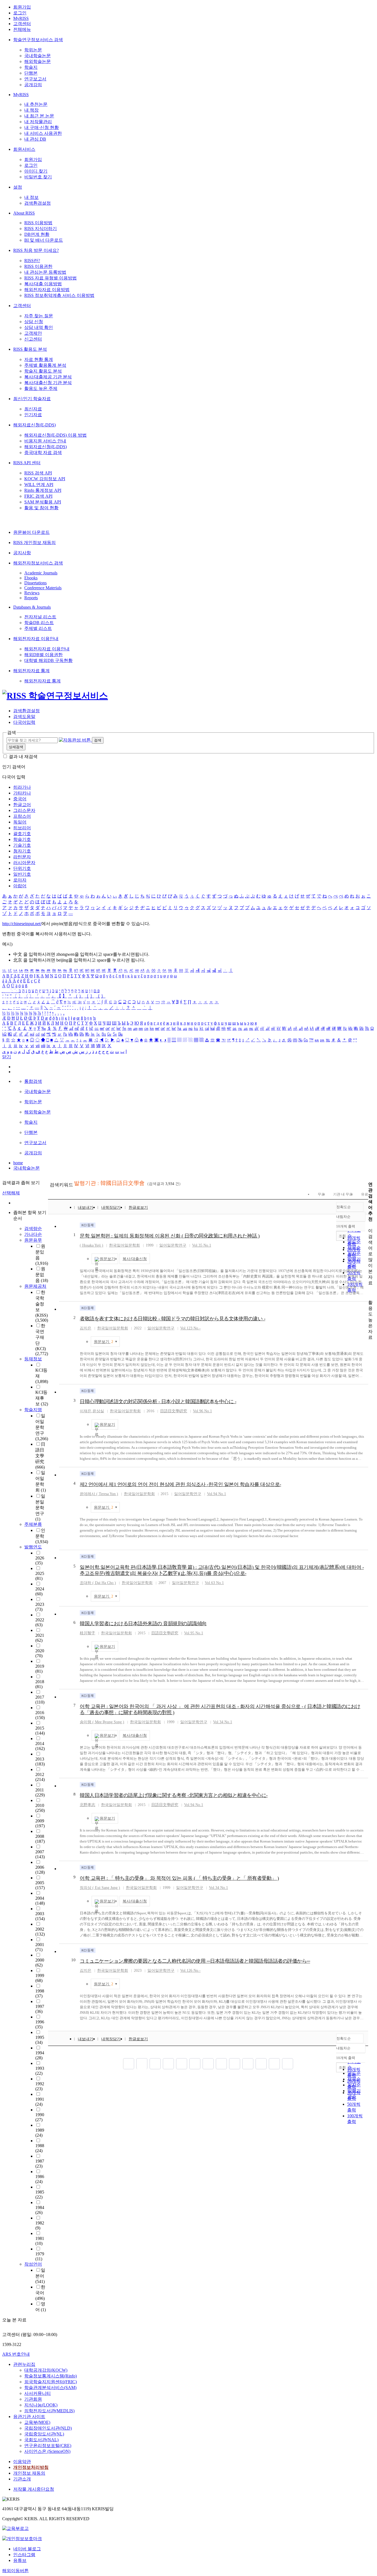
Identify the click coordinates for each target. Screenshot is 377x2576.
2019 (40, 1669)
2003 (40, 1916)
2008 (40, 1839)
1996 (40, 2024)
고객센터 (22, 24)
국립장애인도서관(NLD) (48, 2428)
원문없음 (42, 1275)
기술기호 (22, 845)
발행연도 (33, 1547)
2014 (40, 1746)
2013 (40, 1761)
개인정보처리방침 (31, 2467)
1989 (40, 2133)
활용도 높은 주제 (41, 388)
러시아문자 (24, 863)
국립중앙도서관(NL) (44, 2434)
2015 (40, 1731)
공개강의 (33, 85)
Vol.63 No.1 (214, 1583)
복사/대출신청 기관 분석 (48, 383)
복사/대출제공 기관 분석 (48, 377)
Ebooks (31, 578)
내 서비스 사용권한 (43, 133)
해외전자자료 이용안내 (36, 639)
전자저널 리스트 (40, 617)
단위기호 (22, 868)
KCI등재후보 (42, 1398)
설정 (18, 187)
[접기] (370, 1293)
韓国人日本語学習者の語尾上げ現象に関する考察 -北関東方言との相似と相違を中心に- (174, 1795)
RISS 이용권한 (38, 266)
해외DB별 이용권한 (43, 655)
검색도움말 (24, 716)
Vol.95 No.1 (194, 1633)
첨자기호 (22, 851)
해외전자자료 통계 (31, 671)
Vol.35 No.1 (202, 1245)
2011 (40, 1792)
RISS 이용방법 (38, 223)
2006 (40, 1870)
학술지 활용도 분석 (43, 371)
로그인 (20, 13)
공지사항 (22, 553)
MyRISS (21, 18)
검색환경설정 (38, 203)
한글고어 (22, 805)
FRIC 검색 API (38, 496)
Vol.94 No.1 (217, 1494)
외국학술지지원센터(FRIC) (51, 2382)
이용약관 (22, 2462)
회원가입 (22, 7)
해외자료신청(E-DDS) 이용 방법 (55, 435)
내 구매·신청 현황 (42, 127)
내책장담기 (111, 1207)
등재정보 (33, 1359)
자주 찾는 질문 (39, 316)
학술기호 (22, 839)
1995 (40, 2040)
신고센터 (33, 339)
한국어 (40, 2293)
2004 (40, 1901)
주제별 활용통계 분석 (45, 365)
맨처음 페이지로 (129, 2064)
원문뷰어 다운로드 (31, 532)
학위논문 (33, 50)
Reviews (32, 593)
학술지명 (33, 1410)
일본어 (40, 2276)
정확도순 (344, 1207)
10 (73, 1960)
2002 (40, 1932)
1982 (40, 2225)
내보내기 (86, 1207)
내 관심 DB (35, 139)
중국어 (20, 799)
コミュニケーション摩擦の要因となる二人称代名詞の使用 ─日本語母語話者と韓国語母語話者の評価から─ (195, 1961)
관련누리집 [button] (24, 2364)
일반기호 (22, 874)
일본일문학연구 (40, 1508)
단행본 (31, 73)
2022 (40, 1622)
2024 (40, 1591)
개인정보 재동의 (29, 2473)
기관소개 (22, 2479)
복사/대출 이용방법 (43, 284)
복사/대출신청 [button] (135, 1259)
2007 (40, 1854)
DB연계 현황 (37, 234)
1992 (40, 2086)
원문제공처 (35, 1286)
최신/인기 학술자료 (32, 399)
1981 (40, 2241)
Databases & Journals (32, 607)
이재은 (86, 1411)
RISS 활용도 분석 (30, 349)
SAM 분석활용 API (43, 502)
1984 (40, 2210)
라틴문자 (22, 857)
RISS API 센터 (27, 463)
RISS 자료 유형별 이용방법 (51, 278)
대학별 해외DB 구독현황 (48, 660)
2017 (40, 1700)
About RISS (24, 213)
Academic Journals (41, 573)
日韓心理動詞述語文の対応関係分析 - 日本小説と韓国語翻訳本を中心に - (158, 1402)
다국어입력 (24, 722)
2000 (40, 1963)
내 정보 (31, 197)
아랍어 (20, 886)
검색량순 (33, 1228)
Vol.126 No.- (190, 1971)
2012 (40, 1777)
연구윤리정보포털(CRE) (48, 2446)
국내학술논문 (38, 56)
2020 (40, 1653)
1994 (40, 2055)
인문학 (42, 1536)
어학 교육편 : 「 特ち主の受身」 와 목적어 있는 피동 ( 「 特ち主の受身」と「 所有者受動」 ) (179, 1878)
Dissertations (35, 583)
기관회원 (33, 2399)
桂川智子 (87, 1633)
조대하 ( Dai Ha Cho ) (98, 1583)
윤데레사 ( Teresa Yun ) (99, 1494)
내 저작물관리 (38, 122)
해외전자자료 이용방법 (47, 290)
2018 (40, 1684)
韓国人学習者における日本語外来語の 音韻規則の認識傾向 (143, 1624)
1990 (40, 2117)
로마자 (20, 880)
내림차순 (343, 1217)
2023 (40, 1607)
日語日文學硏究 (40, 1456)
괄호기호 (22, 834)
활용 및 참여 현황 (41, 508)
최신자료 (33, 409)
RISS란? (32, 261)
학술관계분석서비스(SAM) (50, 2388)
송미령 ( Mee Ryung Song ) (102, 1722)
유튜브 (20, 2560)
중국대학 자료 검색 (43, 452)
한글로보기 (138, 1207)
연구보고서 (35, 79)
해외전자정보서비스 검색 (38, 563)
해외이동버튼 (15, 2571)
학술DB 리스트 (39, 623)
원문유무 (33, 1240)
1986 (40, 2179)
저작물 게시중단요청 (34, 2489)
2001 (40, 1947)
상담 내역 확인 (39, 327)
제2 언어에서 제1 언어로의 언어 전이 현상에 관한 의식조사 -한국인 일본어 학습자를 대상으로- (180, 1484)
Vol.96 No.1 (202, 1411)
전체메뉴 (22, 29)
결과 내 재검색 (23, 757)
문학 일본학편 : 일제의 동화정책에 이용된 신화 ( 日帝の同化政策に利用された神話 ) (170, 1236)
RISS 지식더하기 (41, 229)
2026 (40, 1560)
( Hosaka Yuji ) (91, 1245)
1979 (40, 2256)
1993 (40, 2071)
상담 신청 (34, 322)
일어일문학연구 (42, 1427)
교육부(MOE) (37, 2422)
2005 (40, 1885)
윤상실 (98, 1411)
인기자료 (33, 415)
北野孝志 (87, 1805)
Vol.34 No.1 (223, 1722)
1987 (40, 2164)
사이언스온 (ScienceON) (47, 2451)
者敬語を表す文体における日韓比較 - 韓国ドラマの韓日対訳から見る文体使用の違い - (172, 1319)
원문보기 (107, 1259)
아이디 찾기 (36, 171)
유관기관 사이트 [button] (29, 2417)
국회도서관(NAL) (41, 2440)
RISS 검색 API (38, 473)
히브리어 (22, 828)
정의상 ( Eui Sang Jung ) (100, 1888)
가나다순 (33, 1234)
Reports (31, 598)
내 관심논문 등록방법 (45, 272)
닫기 (7, 1057)
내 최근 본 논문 (39, 116)
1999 (40, 1978)
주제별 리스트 (38, 628)
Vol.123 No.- (190, 1328)
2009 (40, 1823)
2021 (40, 1638)
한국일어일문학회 (124, 1245)
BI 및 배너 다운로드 (44, 240)
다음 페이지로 (274, 2064)
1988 (40, 2148)
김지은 (86, 1328)
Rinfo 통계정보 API (43, 490)
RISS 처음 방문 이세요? (36, 250)
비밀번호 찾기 (38, 177)
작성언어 (33, 2264)
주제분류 (33, 1524)
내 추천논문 (36, 104)
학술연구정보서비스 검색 (38, 40)
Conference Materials (43, 588)
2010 (40, 1808)
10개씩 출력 (346, 2058)
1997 (40, 2009)
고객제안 (33, 333)
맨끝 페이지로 (288, 2064)
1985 (40, 2194)
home (18, 1163)
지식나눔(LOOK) (41, 2405)
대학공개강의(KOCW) (46, 2370)
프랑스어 (22, 816)
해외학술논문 (38, 61)
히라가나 (22, 787)
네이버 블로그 (27, 2549)
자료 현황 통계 (39, 359)
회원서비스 (24, 149)
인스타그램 (24, 2555)
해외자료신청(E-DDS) (34, 425)
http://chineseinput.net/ (22, 924)
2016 (40, 1715)
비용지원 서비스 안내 (45, 441)
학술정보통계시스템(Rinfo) (51, 2376)
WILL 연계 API (39, 485)
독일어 (20, 822)
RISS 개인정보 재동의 (34, 543)
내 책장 (31, 110)
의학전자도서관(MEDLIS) (49, 2411)
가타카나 (22, 793)
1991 (40, 2102)
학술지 (31, 67)
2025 (40, 1576)
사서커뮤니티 (38, 2393)
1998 (40, 1993)
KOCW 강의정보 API (45, 479)
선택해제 (11, 1193)
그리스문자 (24, 810)
